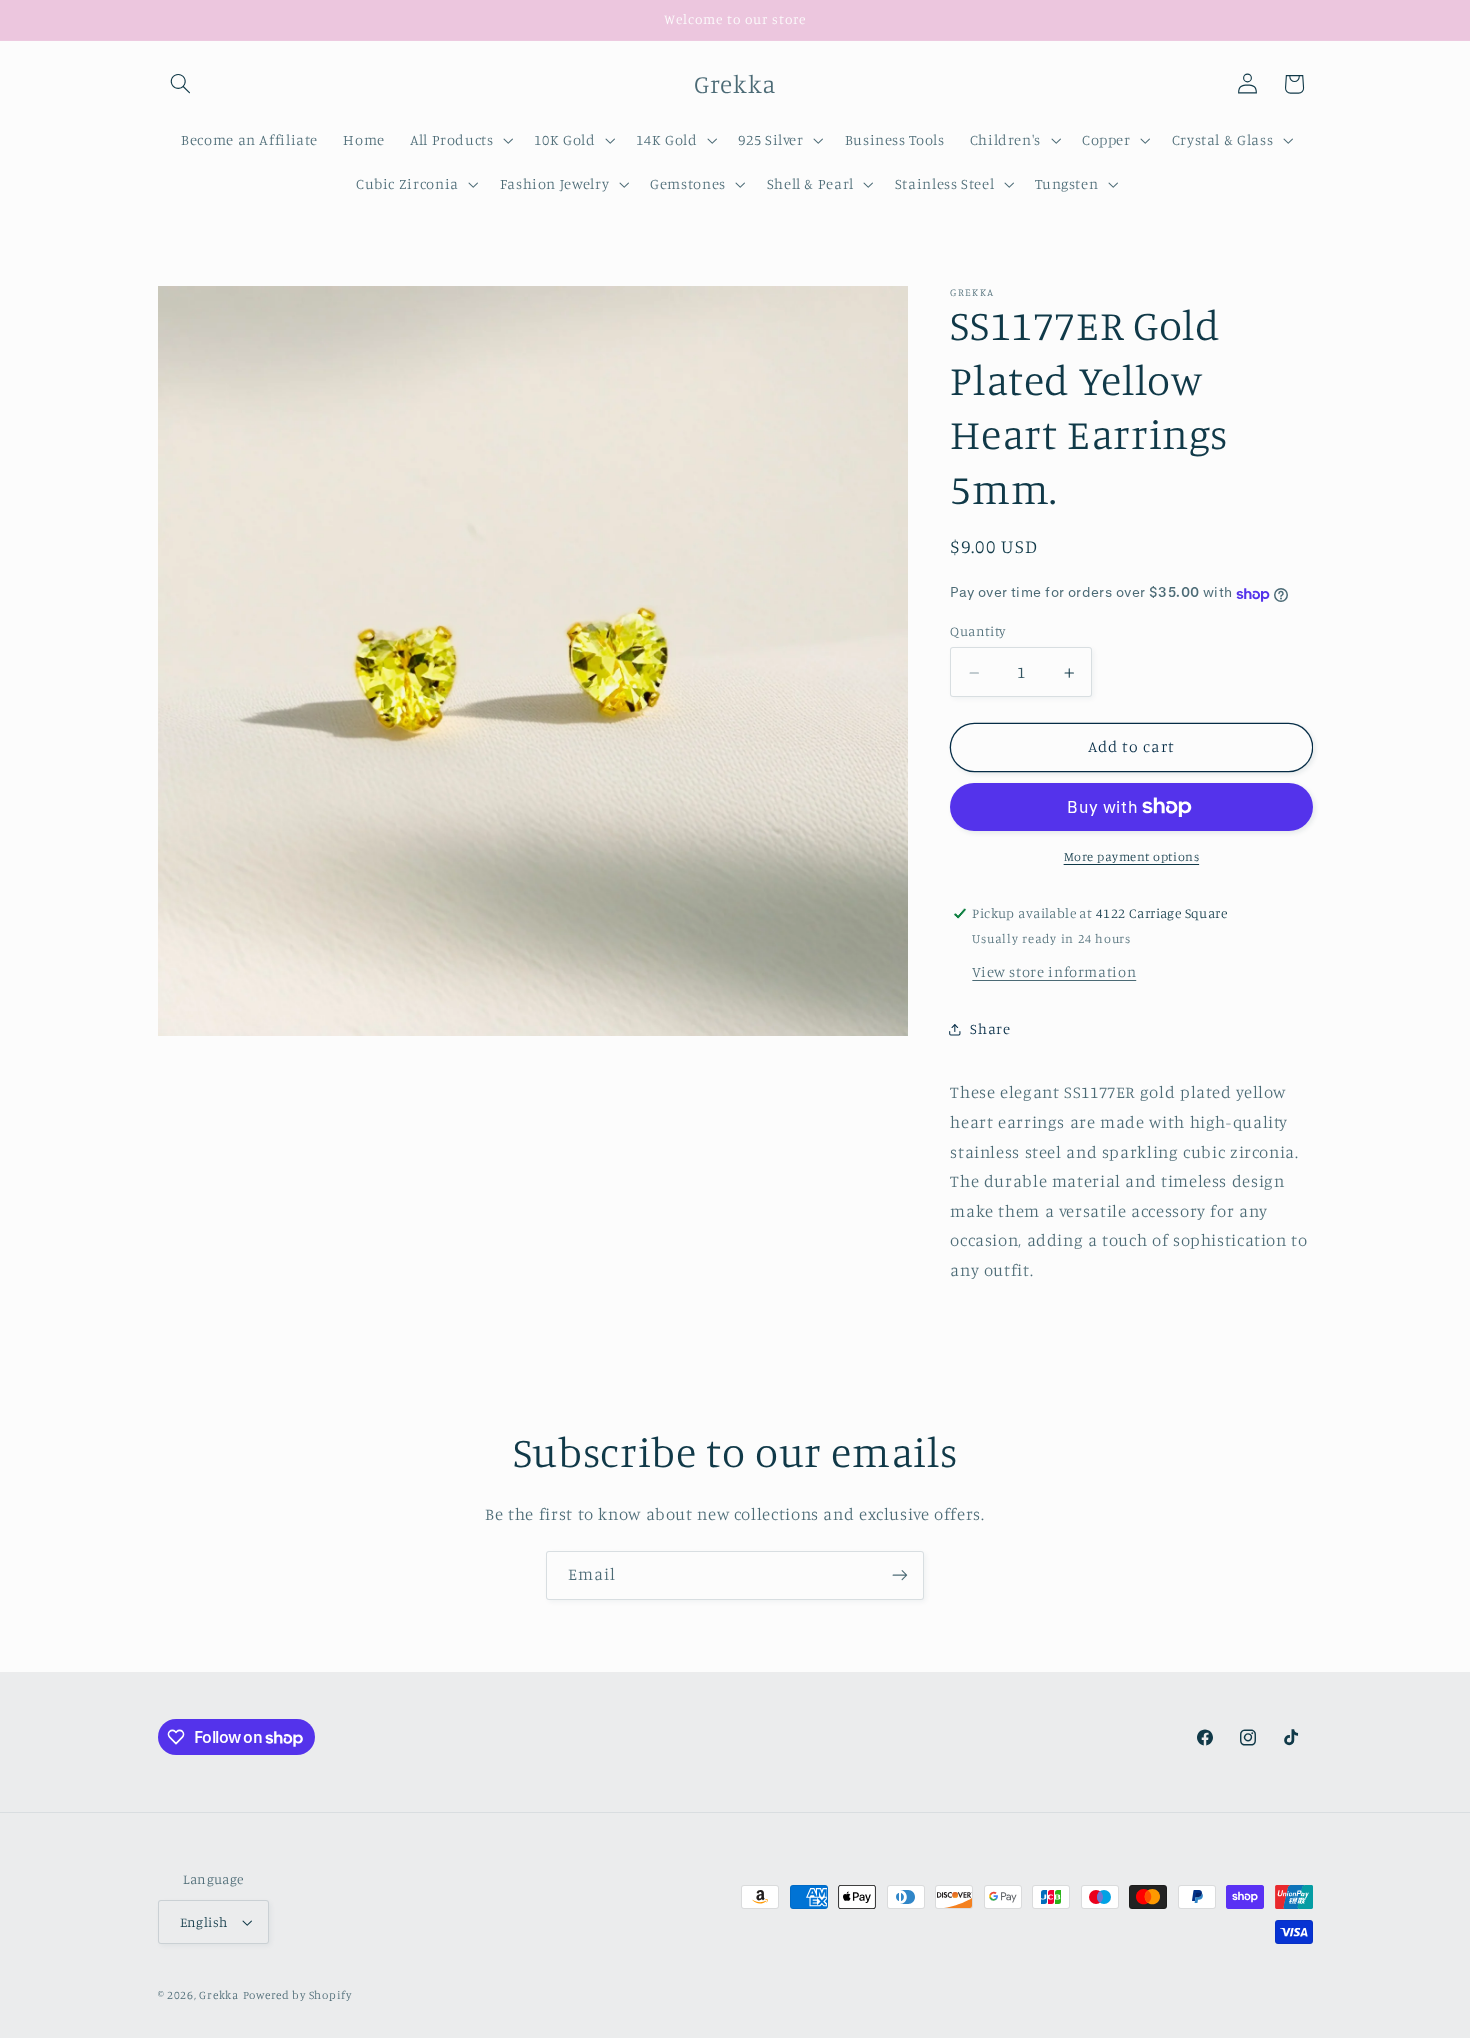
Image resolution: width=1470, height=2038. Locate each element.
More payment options (1132, 856)
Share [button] (990, 1029)
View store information (1054, 972)
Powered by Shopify (297, 1995)
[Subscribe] (900, 1575)
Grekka (218, 1995)
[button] (181, 84)
